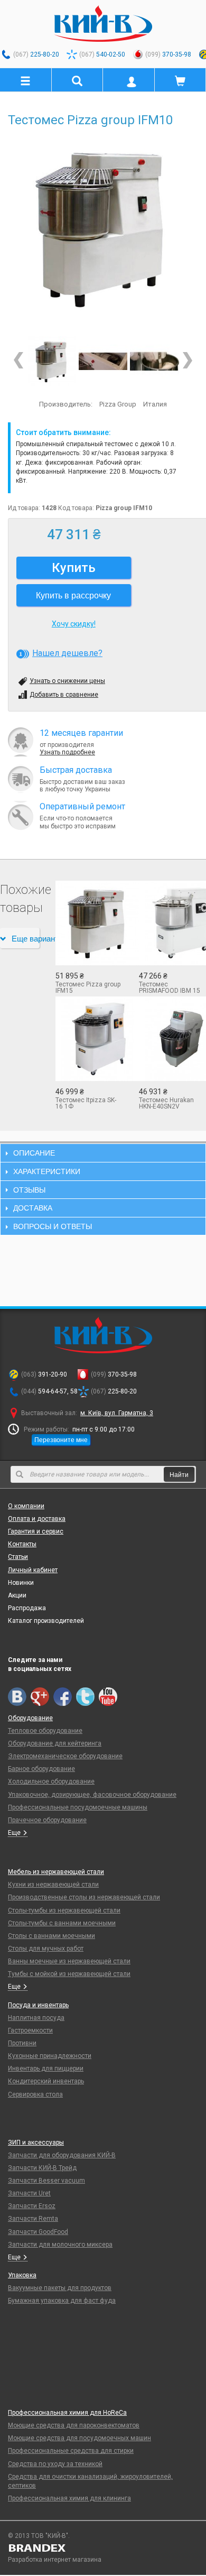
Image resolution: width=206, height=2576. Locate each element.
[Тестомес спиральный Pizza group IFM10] (103, 361)
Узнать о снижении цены (67, 681)
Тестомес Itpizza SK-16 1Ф (86, 1103)
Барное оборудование (41, 1769)
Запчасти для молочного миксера (60, 2245)
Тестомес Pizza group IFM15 (88, 987)
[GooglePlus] (40, 1697)
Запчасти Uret (29, 2193)
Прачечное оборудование (47, 1820)
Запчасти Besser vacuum (46, 2181)
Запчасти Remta (33, 2219)
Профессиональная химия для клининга (69, 2498)
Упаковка (22, 2275)
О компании (26, 1506)
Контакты (22, 1544)
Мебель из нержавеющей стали (56, 1872)
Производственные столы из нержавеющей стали (84, 1897)
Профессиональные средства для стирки (71, 2451)
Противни (22, 2043)
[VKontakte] (17, 1697)
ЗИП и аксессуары (36, 2143)
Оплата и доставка (37, 1519)
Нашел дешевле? (67, 653)
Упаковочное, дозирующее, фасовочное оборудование (92, 1795)
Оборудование (30, 1718)
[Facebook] (63, 1697)
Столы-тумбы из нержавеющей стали (64, 1910)
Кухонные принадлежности (50, 2056)
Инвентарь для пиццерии (46, 2069)
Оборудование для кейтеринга (55, 1743)
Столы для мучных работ (46, 1949)
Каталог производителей (46, 1621)
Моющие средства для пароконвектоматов (74, 2425)
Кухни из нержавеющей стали (53, 1885)
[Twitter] (85, 1697)
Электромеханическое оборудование (65, 1756)
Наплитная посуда (36, 2018)
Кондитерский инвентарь (46, 2081)
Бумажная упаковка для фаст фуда (62, 2301)
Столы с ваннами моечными (51, 1936)
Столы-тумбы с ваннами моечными (62, 1923)
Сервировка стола (35, 2094)
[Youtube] (108, 1697)
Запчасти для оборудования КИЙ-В (62, 2155)
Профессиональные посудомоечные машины (78, 1807)
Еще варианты (26, 938)
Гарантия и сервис (36, 1531)
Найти (179, 1474)
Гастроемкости (30, 2030)
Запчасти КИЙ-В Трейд (42, 2168)
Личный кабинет (33, 1570)
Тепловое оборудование (45, 1731)
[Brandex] (103, 2548)
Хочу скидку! (74, 624)
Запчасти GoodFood (38, 2232)
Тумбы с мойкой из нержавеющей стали (69, 1974)
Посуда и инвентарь (38, 2005)
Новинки (21, 1583)
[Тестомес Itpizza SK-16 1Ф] (89, 1039)
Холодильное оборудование (51, 1781)
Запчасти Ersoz (32, 2206)
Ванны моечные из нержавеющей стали (69, 1961)
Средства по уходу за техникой (55, 2464)
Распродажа (27, 1608)
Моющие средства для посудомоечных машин (79, 2438)
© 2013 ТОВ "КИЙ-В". (39, 2536)
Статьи (18, 1557)
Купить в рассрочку (73, 595)
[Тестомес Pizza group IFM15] (89, 923)
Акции (17, 1595)
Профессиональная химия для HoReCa (67, 2413)
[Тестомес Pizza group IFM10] (103, 228)
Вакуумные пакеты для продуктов (60, 2288)
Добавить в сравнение (64, 695)
